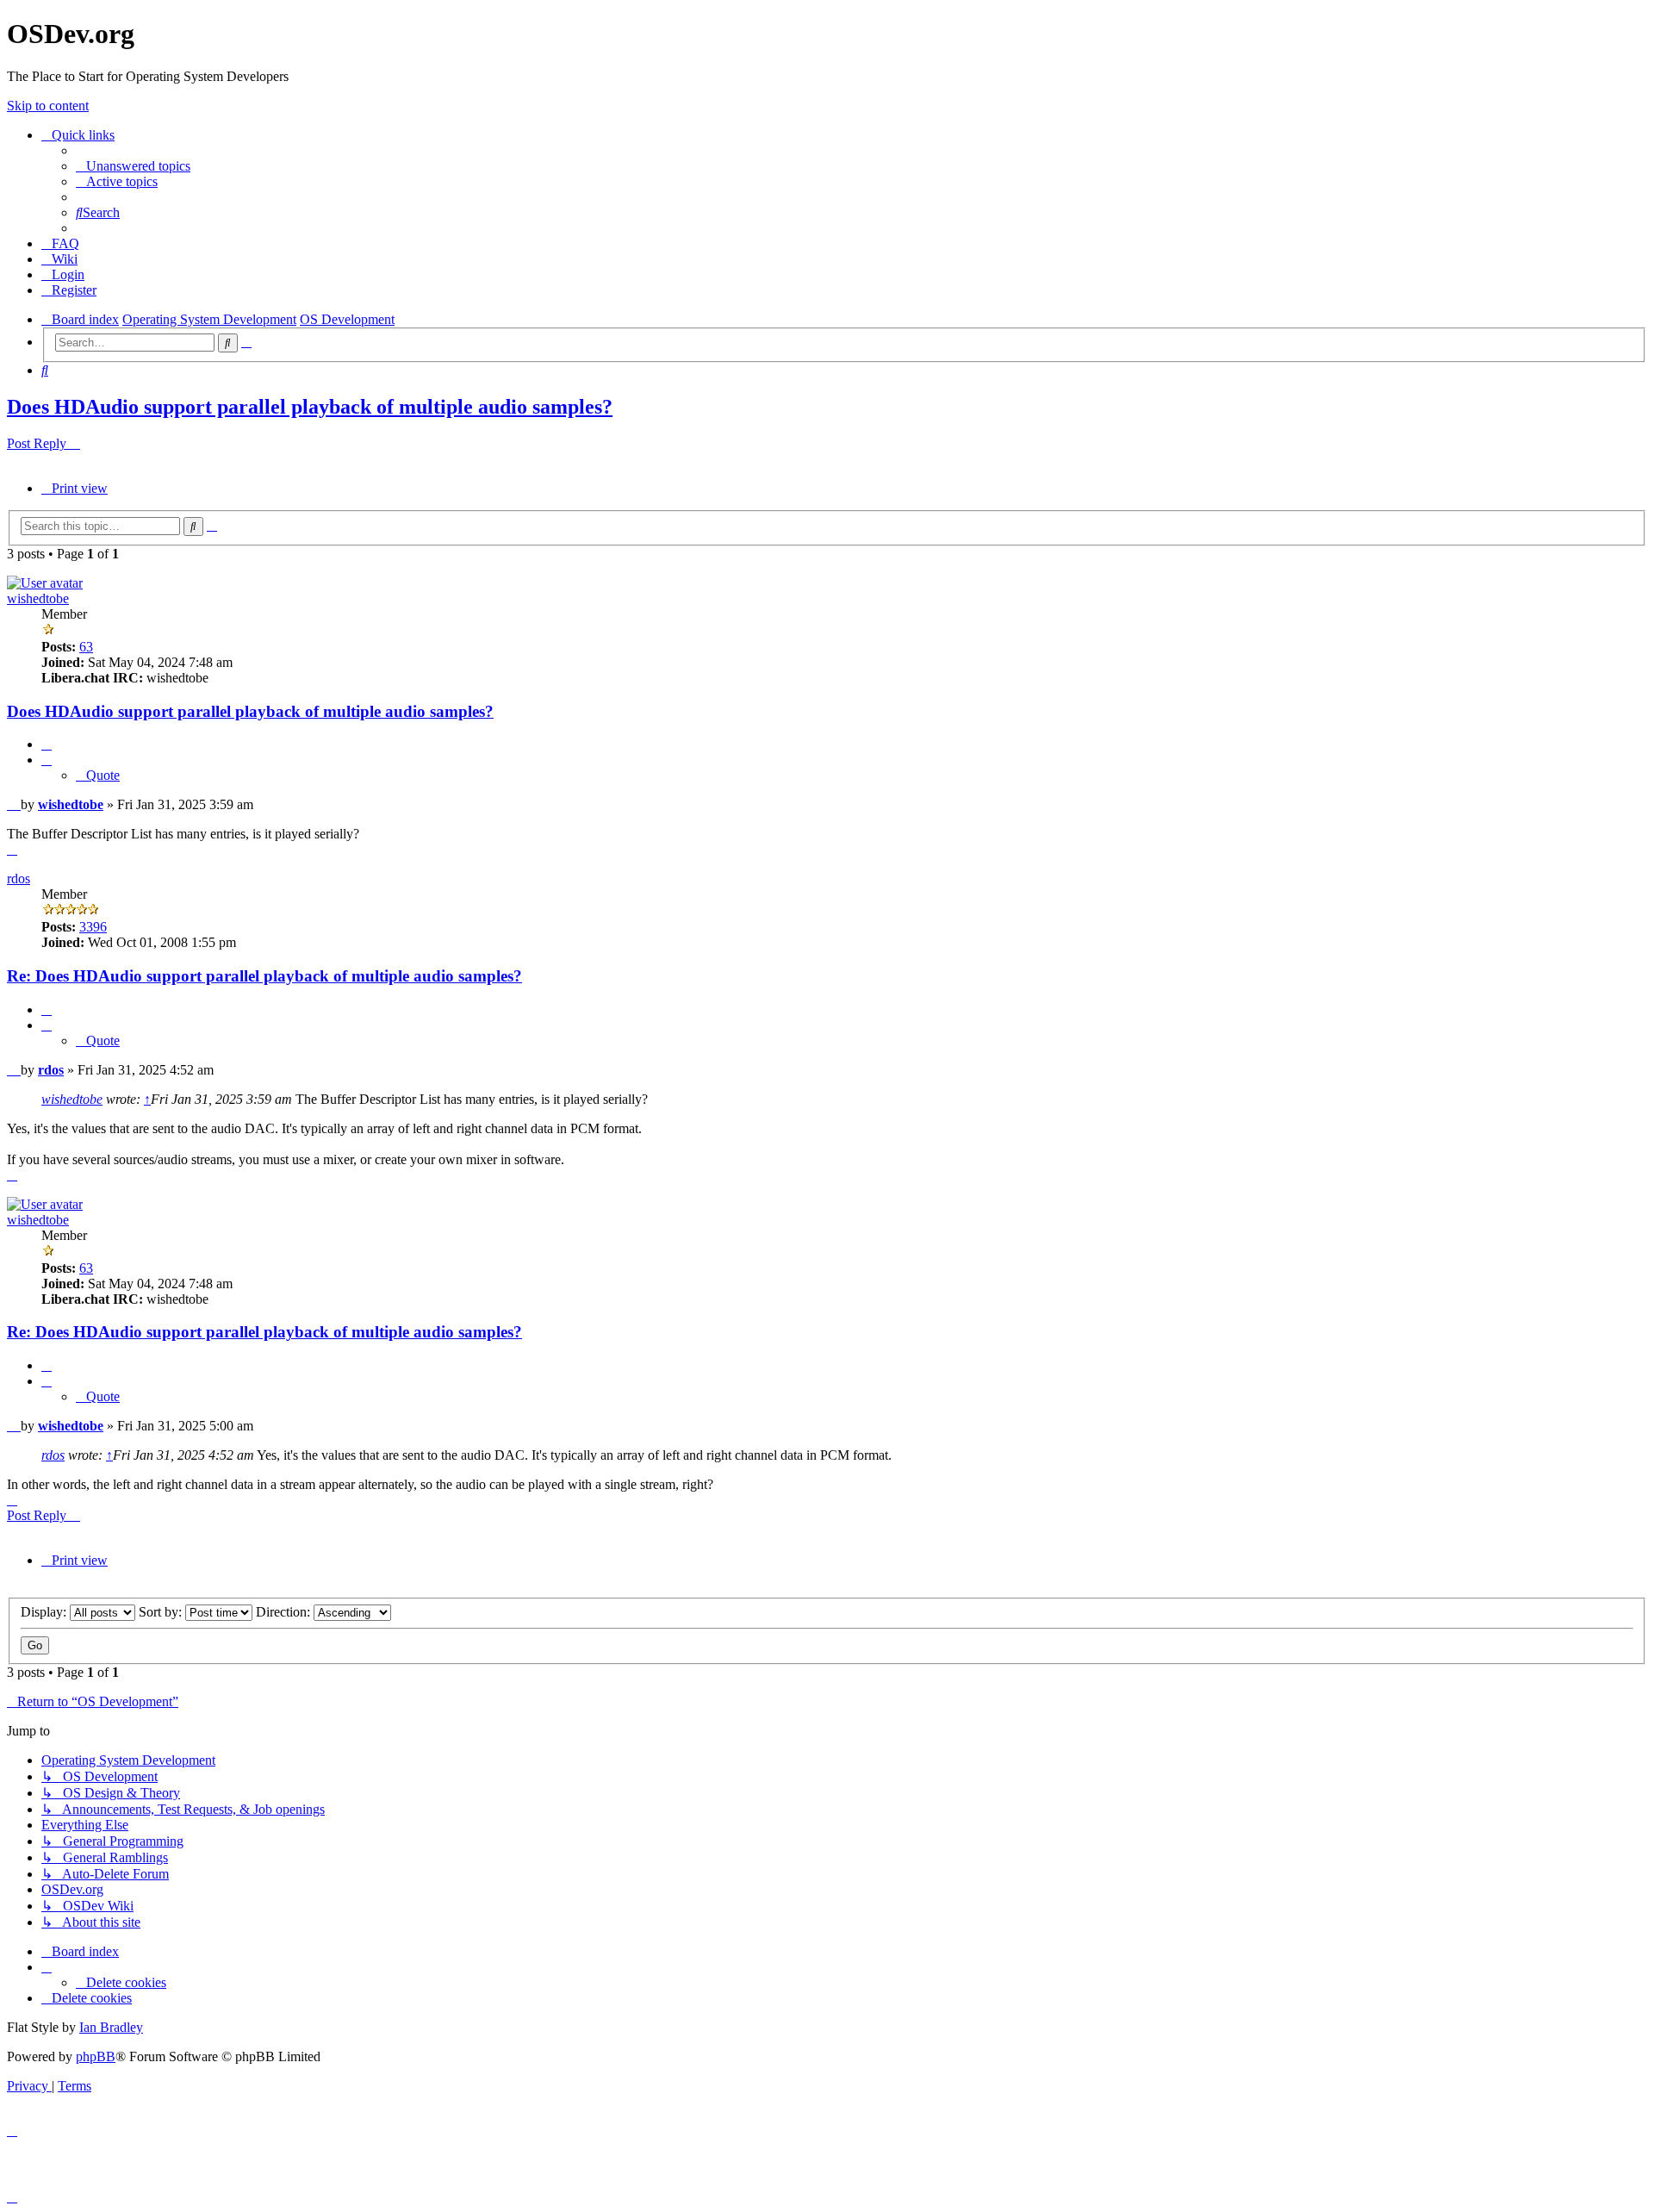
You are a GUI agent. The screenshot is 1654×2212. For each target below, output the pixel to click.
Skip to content (48, 106)
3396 (93, 927)
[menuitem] (133, 166)
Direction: (285, 1612)
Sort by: (162, 1612)
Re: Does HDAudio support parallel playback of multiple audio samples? (264, 976)
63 (86, 647)
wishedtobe (38, 598)
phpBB (96, 2056)
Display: (45, 1612)
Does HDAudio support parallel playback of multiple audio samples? (310, 407)
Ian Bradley (111, 2027)
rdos (19, 879)
